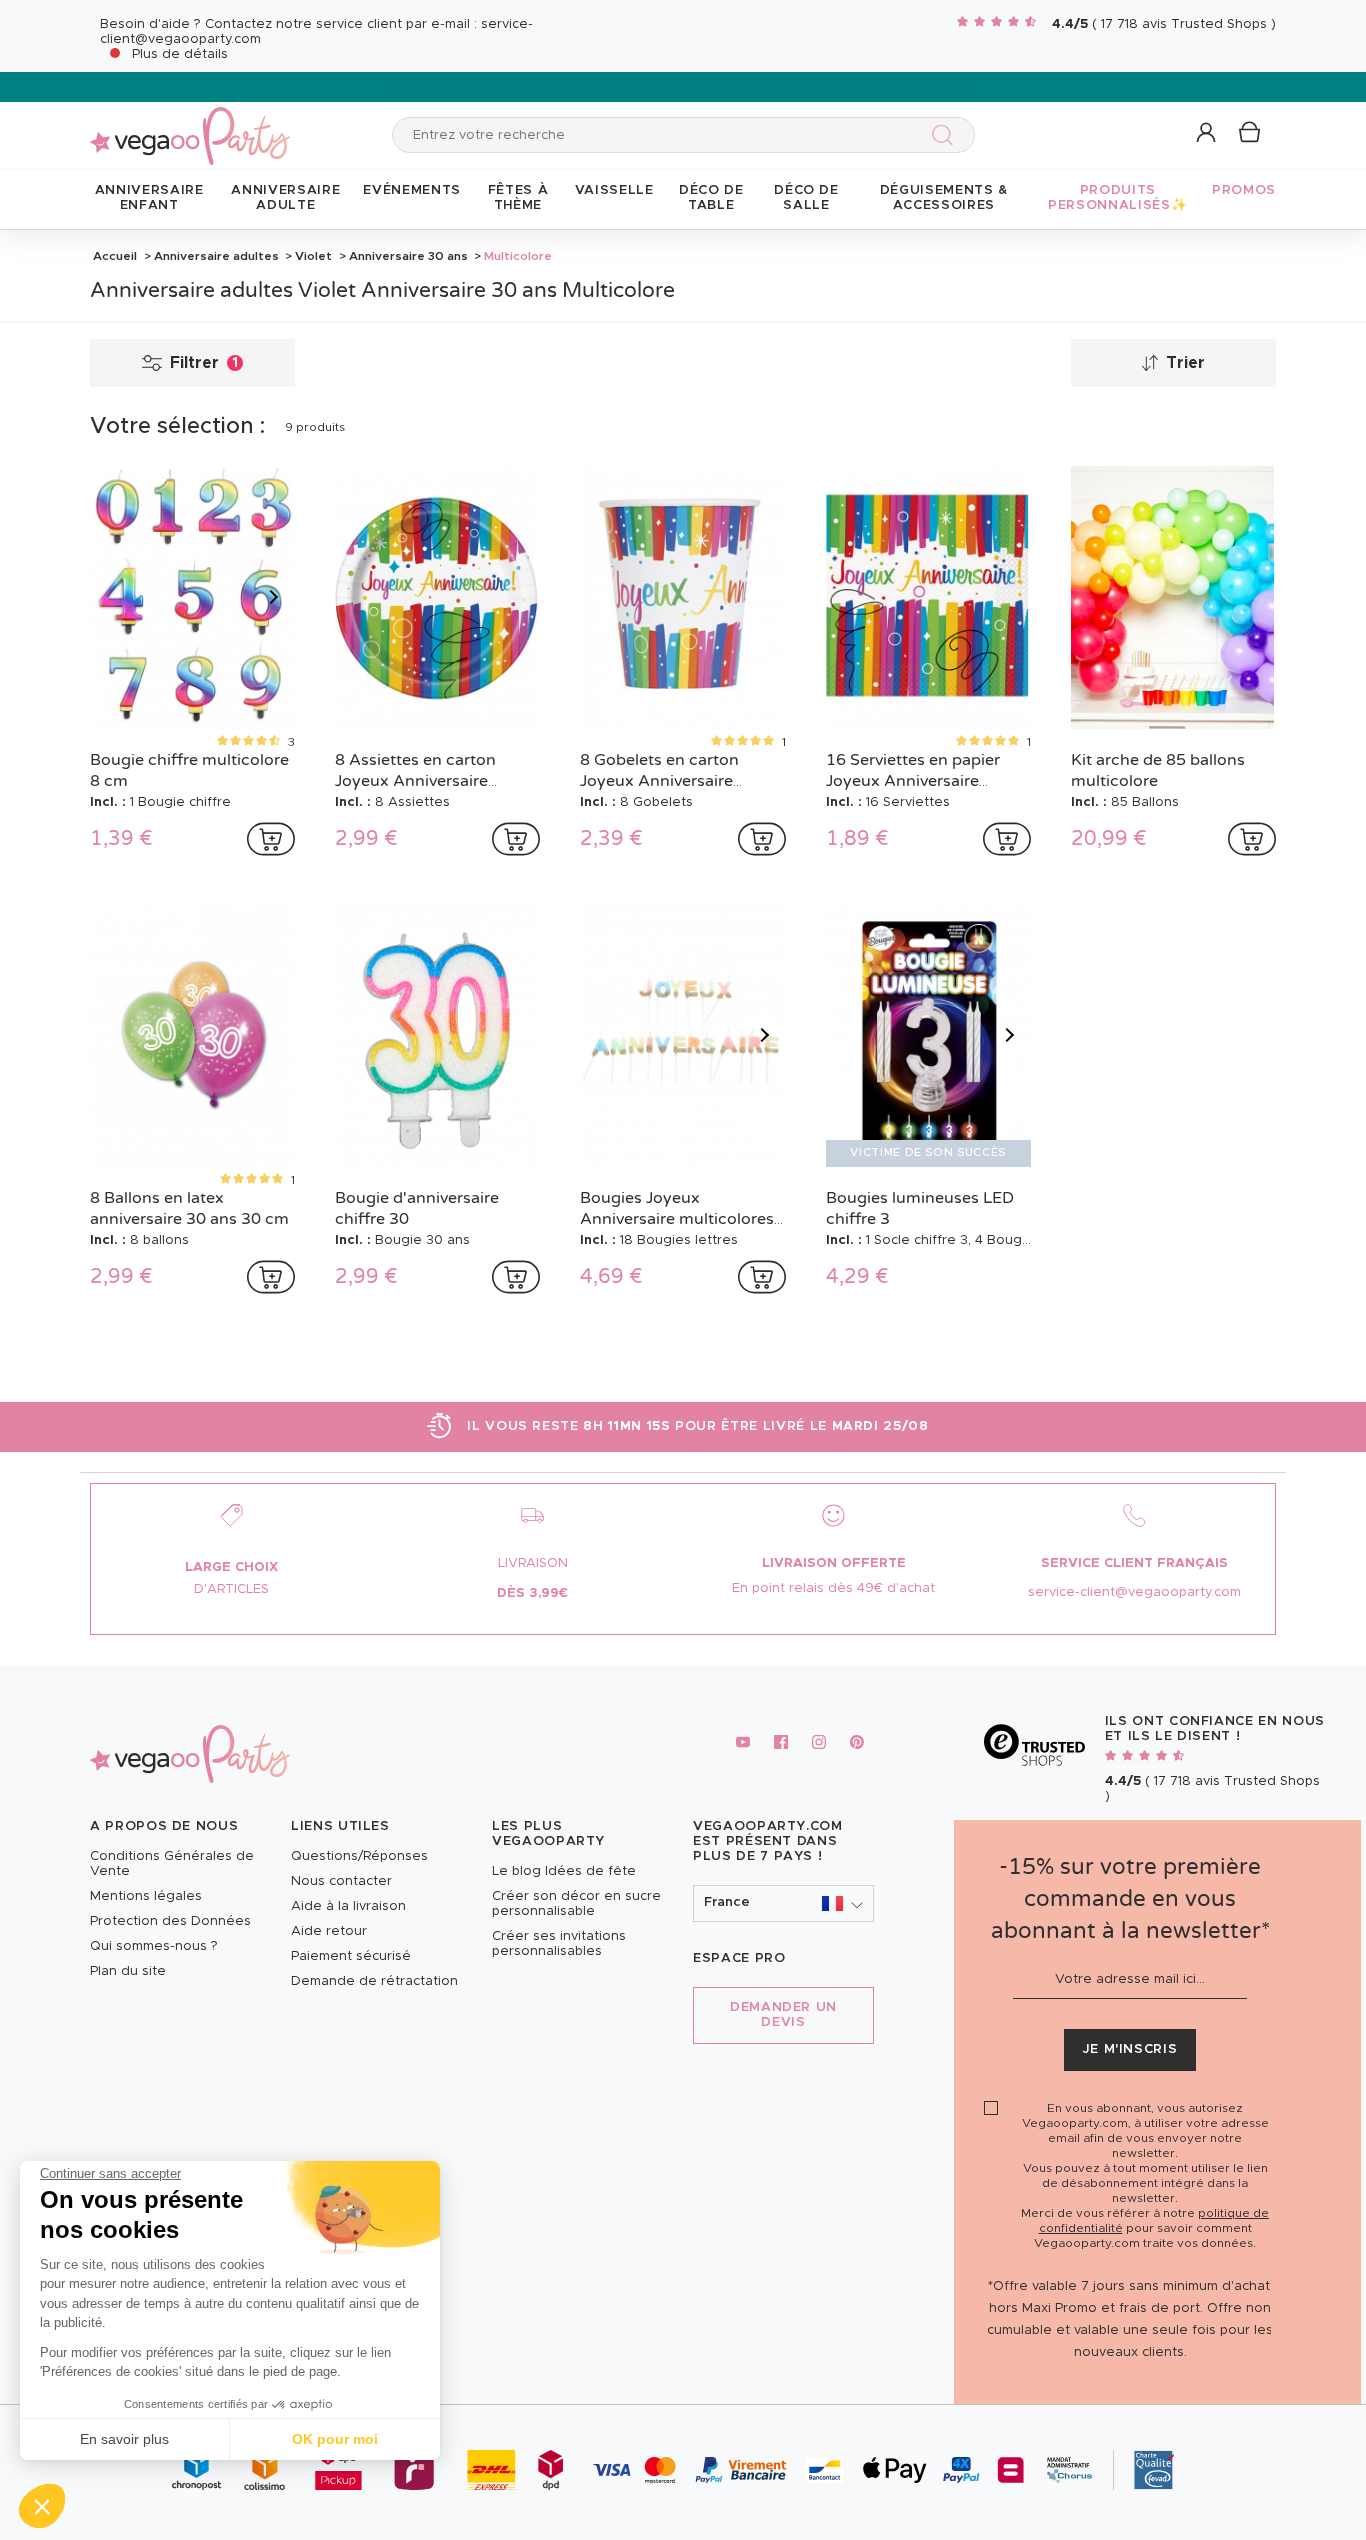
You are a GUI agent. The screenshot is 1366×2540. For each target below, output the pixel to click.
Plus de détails (180, 54)
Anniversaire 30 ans (408, 256)
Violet (313, 256)
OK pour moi (335, 2439)
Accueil (115, 256)
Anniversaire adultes (216, 256)
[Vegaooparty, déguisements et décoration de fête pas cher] (190, 124)
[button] (42, 2506)
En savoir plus (124, 2439)
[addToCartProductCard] (271, 839)
